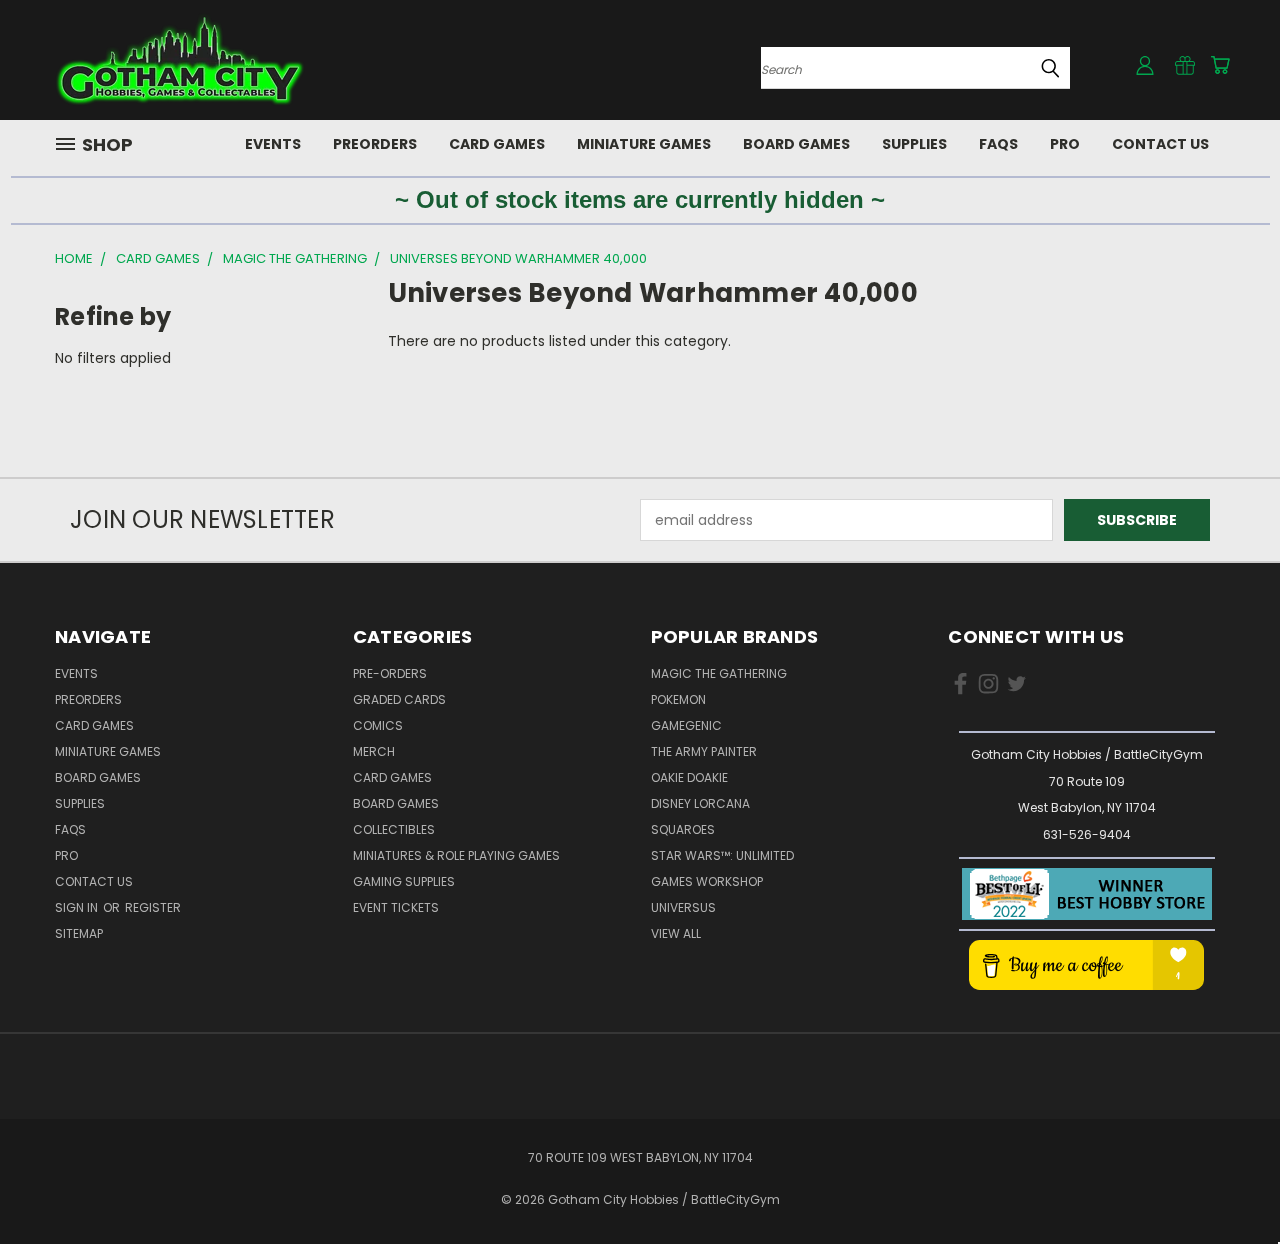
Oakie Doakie (689, 777)
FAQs (998, 144)
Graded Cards (399, 699)
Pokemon (678, 699)
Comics (378, 725)
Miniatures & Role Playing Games (456, 855)
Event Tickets (396, 907)
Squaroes (683, 829)
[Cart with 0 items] (1220, 65)
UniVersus (683, 907)
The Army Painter (704, 751)
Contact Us (1160, 144)
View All (676, 933)
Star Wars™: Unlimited (722, 855)
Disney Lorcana (700, 803)
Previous (1227, 1181)
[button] (1087, 894)
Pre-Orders (390, 673)
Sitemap (79, 933)
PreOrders (375, 144)
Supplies (914, 144)
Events (273, 144)
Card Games (497, 144)
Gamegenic (686, 725)
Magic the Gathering (719, 673)
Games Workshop (707, 881)
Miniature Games (644, 144)
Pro (1065, 144)
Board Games (796, 144)
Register (153, 907)
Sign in (78, 907)
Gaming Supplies (404, 881)
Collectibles (394, 829)
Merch (374, 751)
